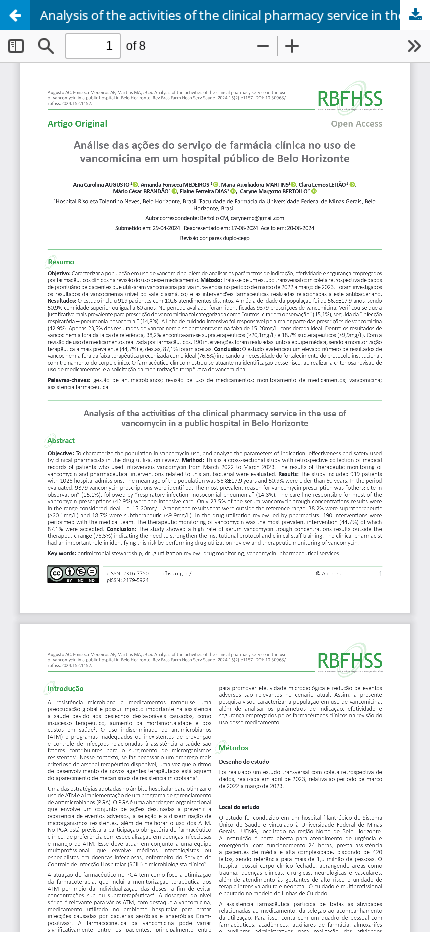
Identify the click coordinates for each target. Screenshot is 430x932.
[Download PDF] (415, 15)
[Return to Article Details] (15, 15)
